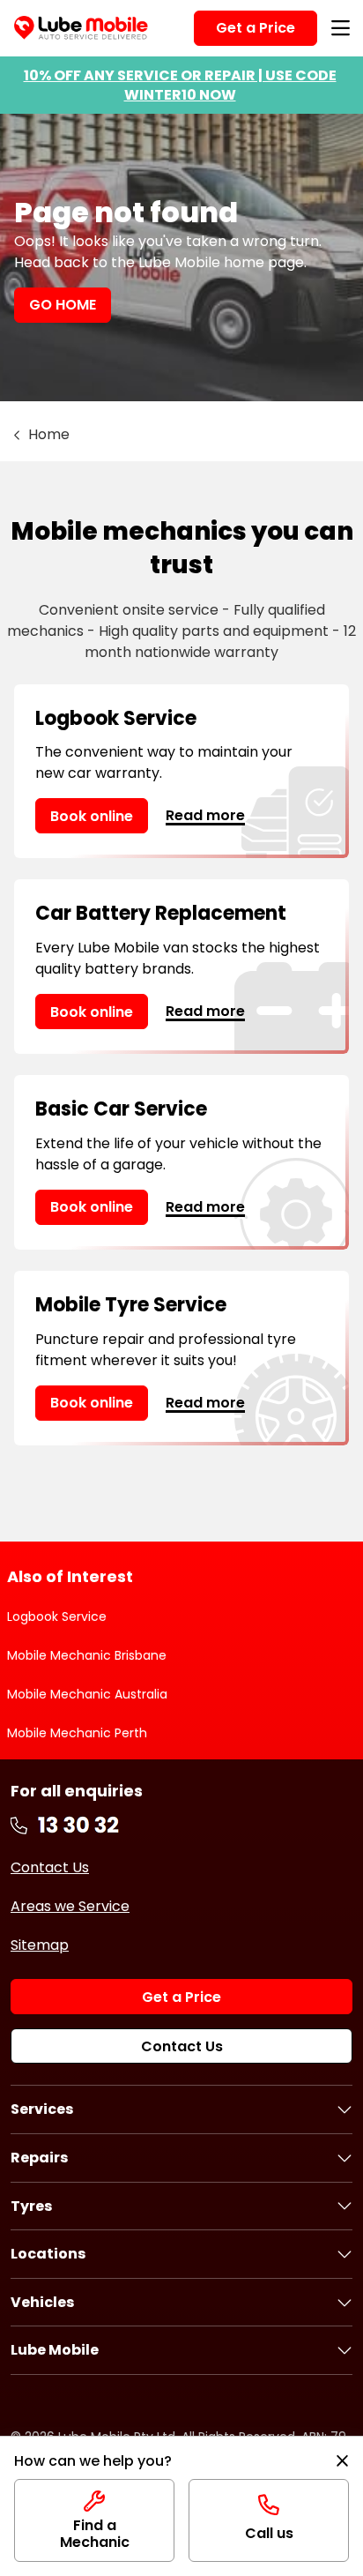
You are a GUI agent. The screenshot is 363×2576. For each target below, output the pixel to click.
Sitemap (40, 1945)
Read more (205, 815)
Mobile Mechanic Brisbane (87, 1655)
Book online (92, 816)
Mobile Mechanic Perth (77, 1733)
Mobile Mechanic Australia (87, 1694)
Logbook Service (57, 1617)
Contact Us (50, 1867)
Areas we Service (70, 1906)
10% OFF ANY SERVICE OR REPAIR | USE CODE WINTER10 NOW (180, 85)
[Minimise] (342, 2461)
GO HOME (63, 305)
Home (49, 434)
